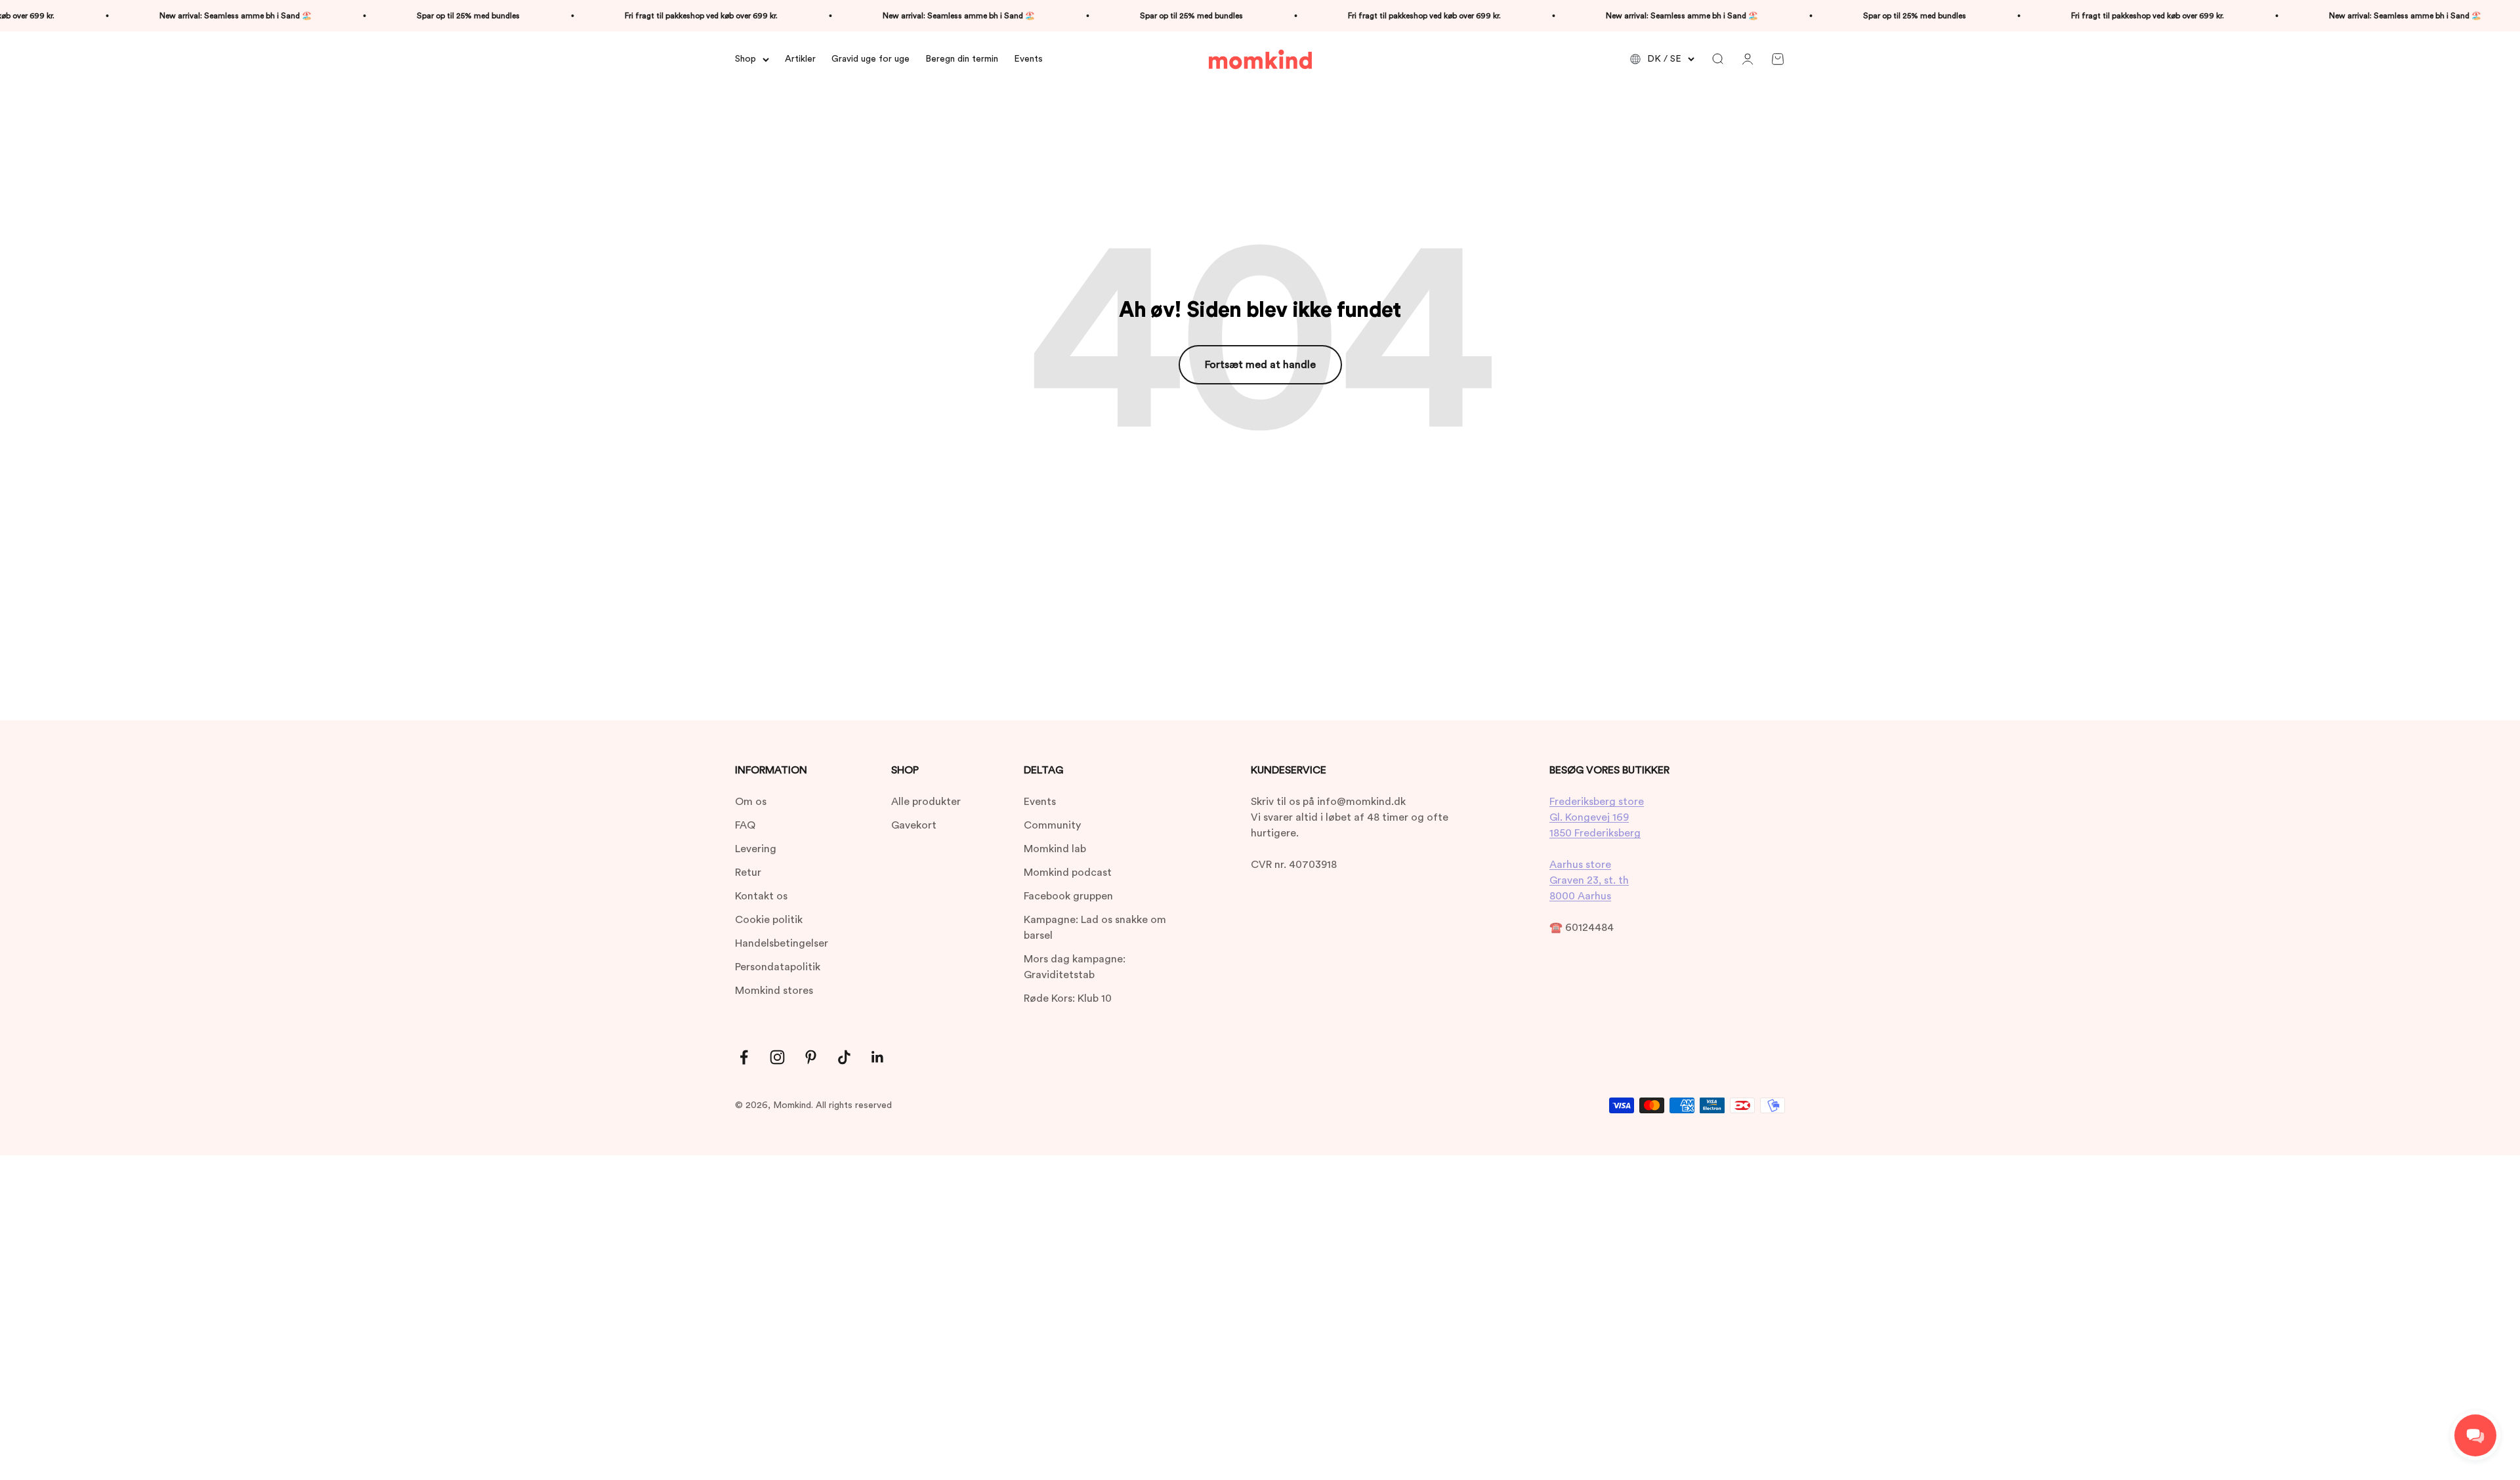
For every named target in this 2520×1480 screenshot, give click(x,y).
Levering (756, 849)
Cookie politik (769, 920)
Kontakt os (761, 896)
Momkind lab (1055, 849)
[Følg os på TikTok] (844, 1057)
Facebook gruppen (1068, 896)
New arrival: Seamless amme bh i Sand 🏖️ (158, 16)
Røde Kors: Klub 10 (1068, 998)
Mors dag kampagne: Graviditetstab (1075, 967)
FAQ (745, 825)
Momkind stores (774, 991)
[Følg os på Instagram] (777, 1057)
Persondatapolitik (778, 967)
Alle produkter (926, 802)
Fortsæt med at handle (1260, 365)
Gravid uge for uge (871, 59)
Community (1052, 825)
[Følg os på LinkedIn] (878, 1057)
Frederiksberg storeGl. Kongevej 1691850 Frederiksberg (1597, 817)
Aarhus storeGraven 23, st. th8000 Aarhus (1589, 880)
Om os (751, 802)
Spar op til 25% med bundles (391, 16)
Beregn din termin (962, 59)
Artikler (800, 59)
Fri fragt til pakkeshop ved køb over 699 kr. (624, 16)
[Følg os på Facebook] (744, 1057)
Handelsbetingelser (782, 943)
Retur (748, 873)
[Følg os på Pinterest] (811, 1057)
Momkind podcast (1068, 873)
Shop (745, 59)
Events (1028, 59)
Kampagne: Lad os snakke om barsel (1095, 928)
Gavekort (914, 825)
